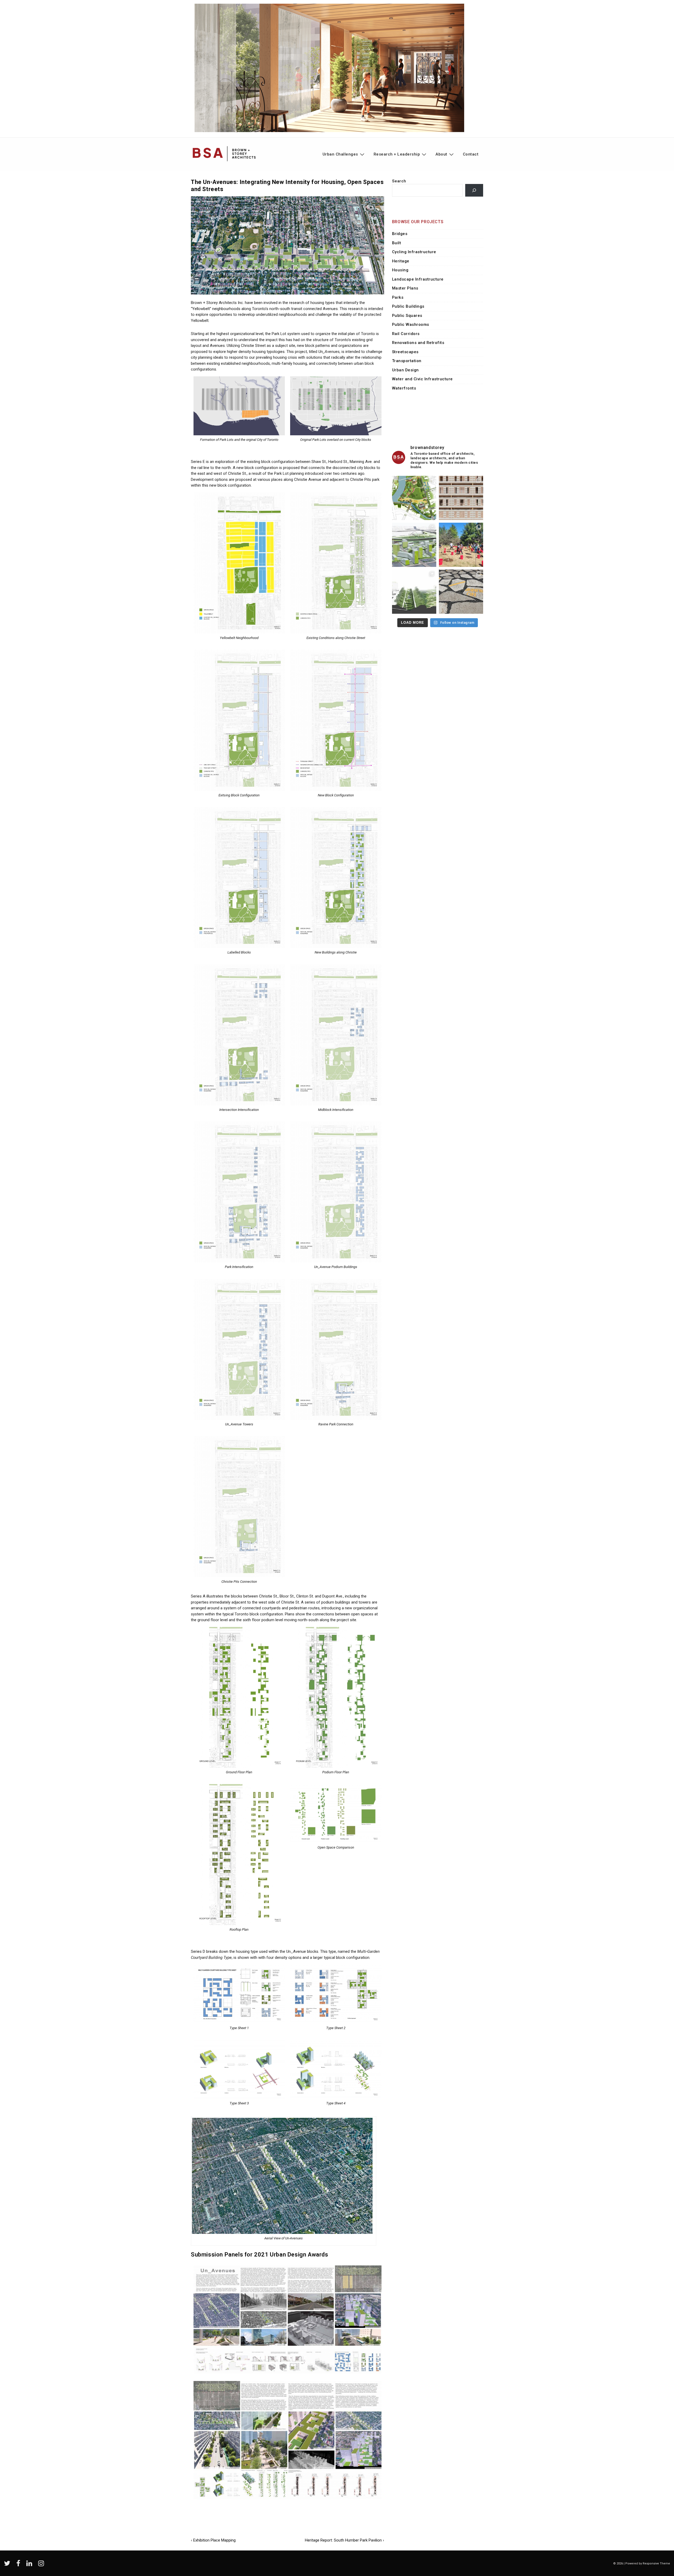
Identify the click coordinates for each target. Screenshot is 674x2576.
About (441, 154)
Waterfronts (404, 388)
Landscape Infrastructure (418, 279)
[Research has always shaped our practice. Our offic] (461, 498)
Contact (471, 154)
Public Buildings (408, 306)
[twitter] (8, 2565)
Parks (398, 297)
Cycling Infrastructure (414, 252)
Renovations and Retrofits (418, 343)
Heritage (401, 261)
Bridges (400, 234)
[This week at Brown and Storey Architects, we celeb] (461, 545)
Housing (400, 270)
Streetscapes (405, 352)
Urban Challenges (340, 154)
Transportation (407, 361)
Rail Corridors (406, 334)
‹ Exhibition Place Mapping (213, 2540)
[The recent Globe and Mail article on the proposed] (414, 545)
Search (399, 181)
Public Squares (407, 316)
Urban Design (405, 370)
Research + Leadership (397, 154)
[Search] (474, 190)
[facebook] (19, 2565)
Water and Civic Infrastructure (422, 379)
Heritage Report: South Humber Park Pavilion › (345, 2540)
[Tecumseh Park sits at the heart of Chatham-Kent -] (414, 498)
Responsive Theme (656, 2563)
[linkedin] (30, 2565)
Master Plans (405, 288)
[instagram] (42, 2565)
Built (397, 243)
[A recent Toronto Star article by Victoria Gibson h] (414, 592)
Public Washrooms (411, 325)
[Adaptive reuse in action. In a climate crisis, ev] (461, 592)
